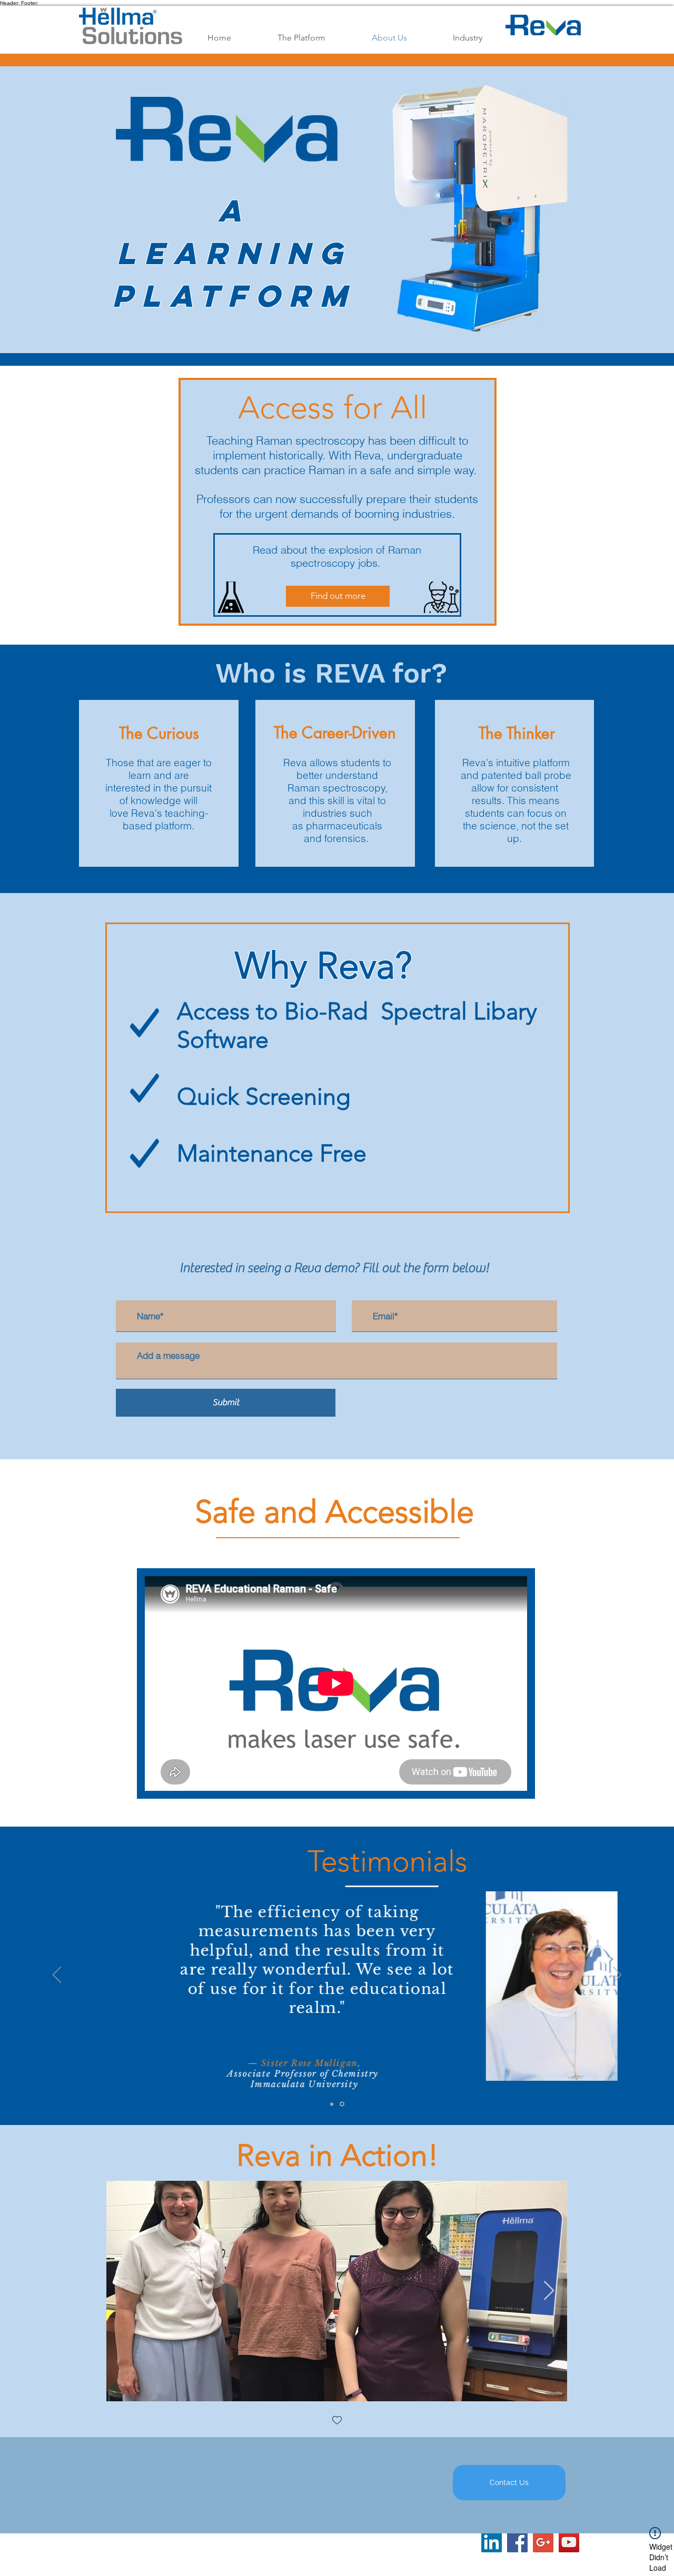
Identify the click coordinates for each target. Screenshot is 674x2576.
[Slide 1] (332, 2104)
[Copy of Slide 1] (342, 2104)
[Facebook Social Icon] (517, 2542)
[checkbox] (337, 2421)
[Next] (617, 1976)
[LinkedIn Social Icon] (492, 2542)
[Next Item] (549, 2291)
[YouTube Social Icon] (569, 2542)
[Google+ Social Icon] (543, 2542)
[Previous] (57, 1976)
